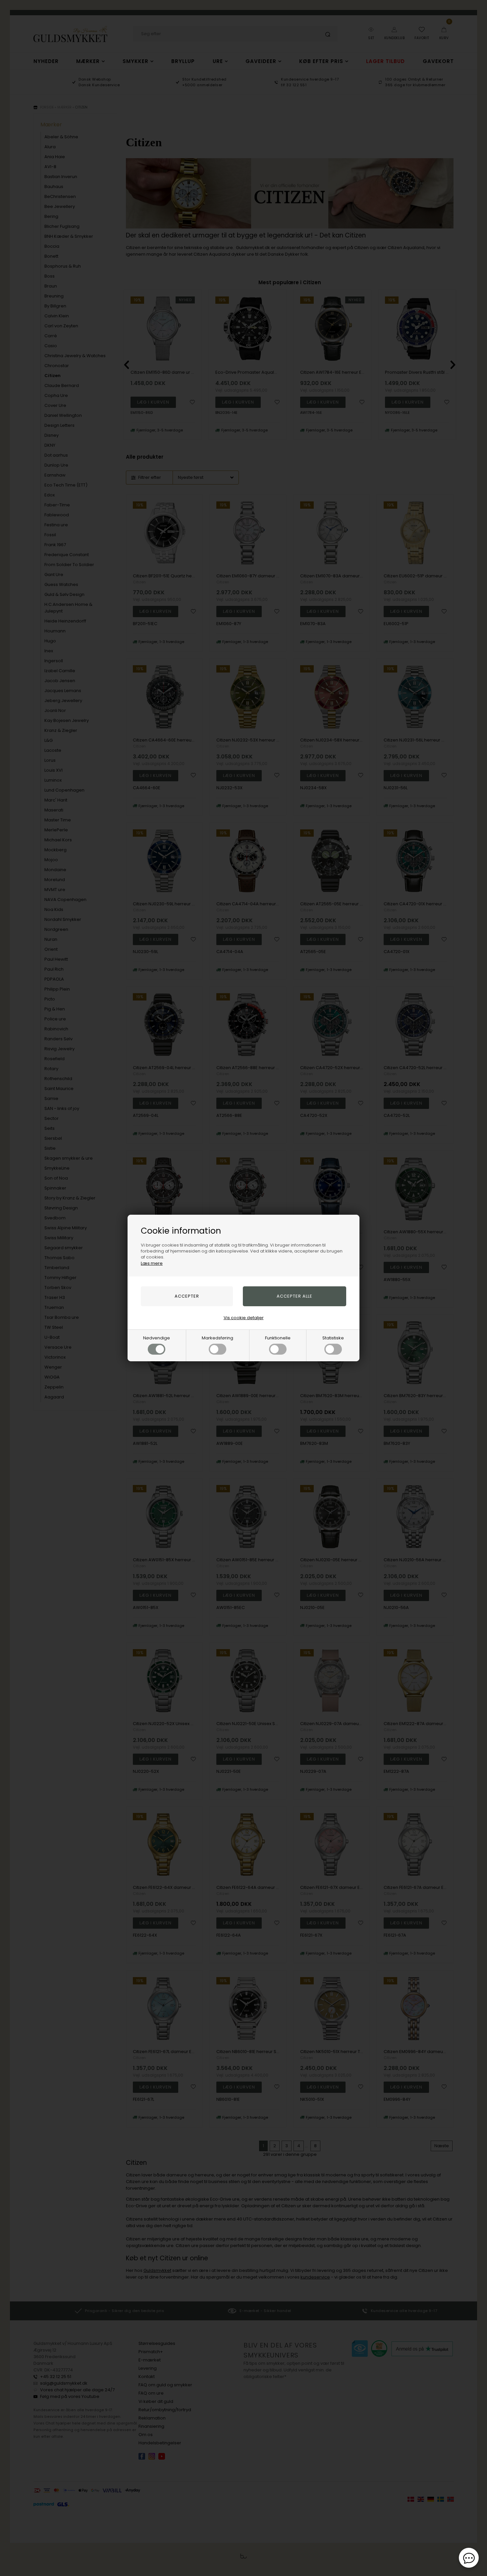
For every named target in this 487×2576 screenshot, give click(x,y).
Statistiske (333, 1338)
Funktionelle (278, 1338)
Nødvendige (157, 1338)
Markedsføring (217, 1338)
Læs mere (152, 1263)
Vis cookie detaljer (244, 1318)
